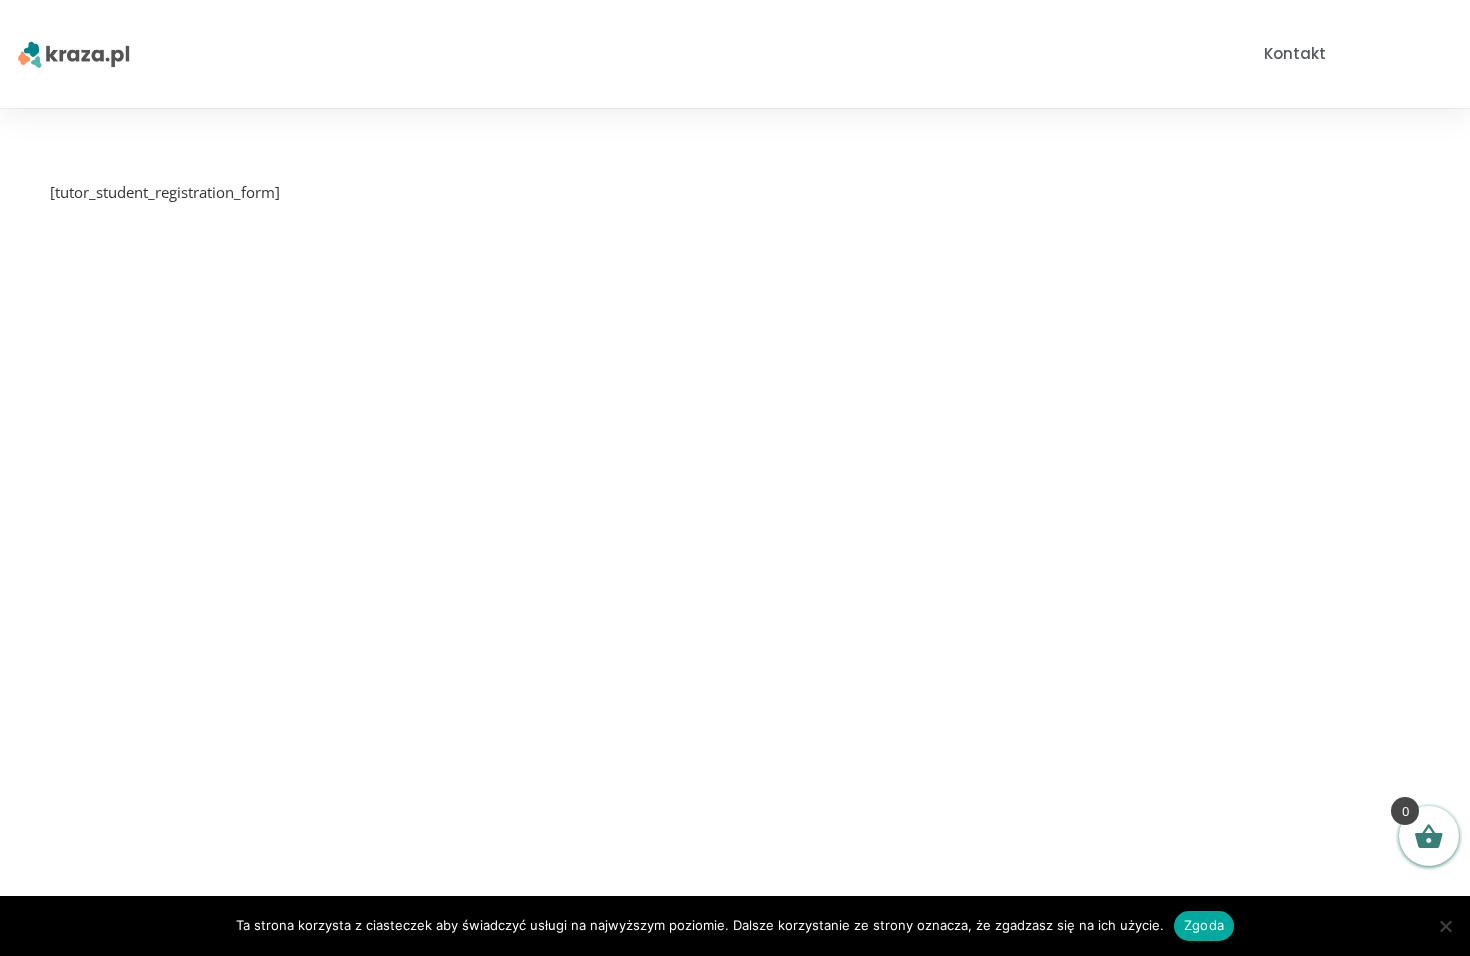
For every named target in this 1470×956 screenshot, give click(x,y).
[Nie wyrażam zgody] (1445, 926)
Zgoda (1204, 925)
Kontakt (1295, 53)
